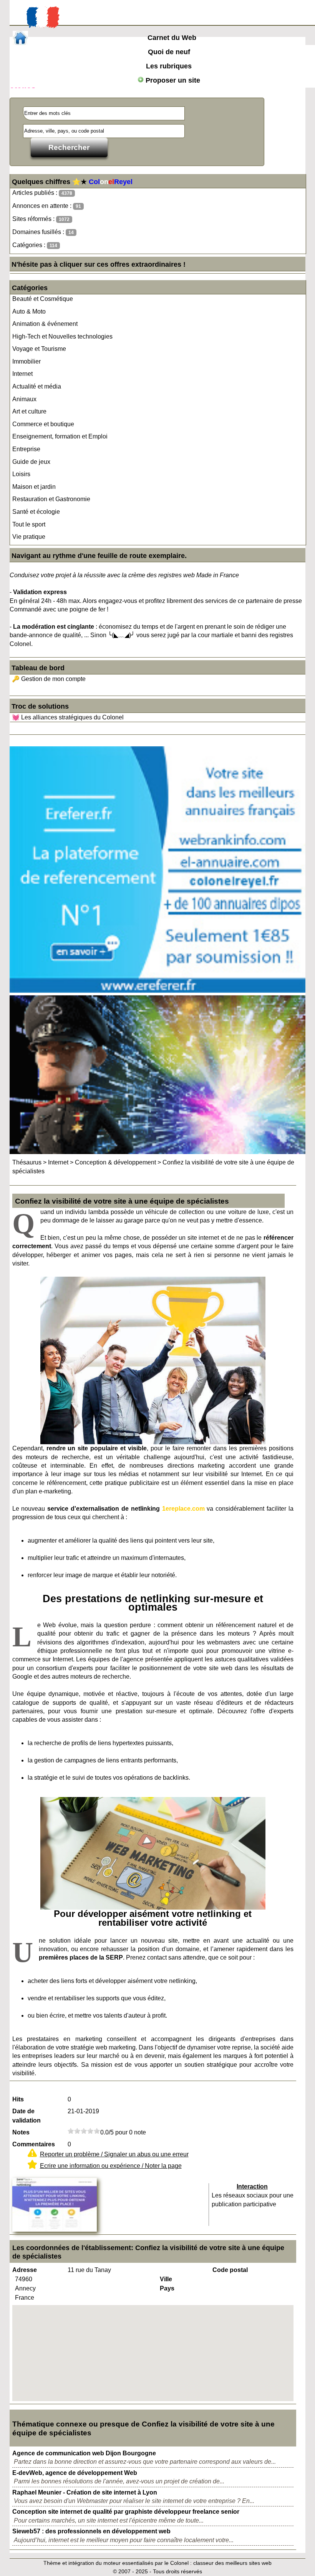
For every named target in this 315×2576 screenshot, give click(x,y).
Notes (21, 2132)
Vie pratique (29, 537)
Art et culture (29, 411)
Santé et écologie (36, 512)
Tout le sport (29, 524)
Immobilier (27, 361)
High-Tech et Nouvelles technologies (62, 336)
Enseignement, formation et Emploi (60, 436)
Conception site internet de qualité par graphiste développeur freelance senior (126, 2512)
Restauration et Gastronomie (51, 499)
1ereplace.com (183, 1509)
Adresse (25, 2270)
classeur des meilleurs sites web (232, 2563)
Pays (167, 2288)
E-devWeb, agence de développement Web (75, 2473)
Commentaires (34, 2144)
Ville (166, 2279)
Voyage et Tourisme (39, 349)
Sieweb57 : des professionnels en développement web (91, 2531)
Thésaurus (27, 1162)
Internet (22, 374)
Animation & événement (45, 324)
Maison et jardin (34, 487)
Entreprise (26, 449)
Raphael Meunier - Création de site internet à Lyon (85, 2492)
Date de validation (27, 2116)
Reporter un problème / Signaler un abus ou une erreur (114, 2154)
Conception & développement (115, 1162)
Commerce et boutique (43, 424)
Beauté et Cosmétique (43, 299)
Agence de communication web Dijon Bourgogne (84, 2453)
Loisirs (21, 474)
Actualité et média (37, 386)
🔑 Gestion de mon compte (49, 679)
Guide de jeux (31, 462)
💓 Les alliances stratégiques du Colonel (68, 717)
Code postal (230, 2270)
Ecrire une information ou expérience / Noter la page (111, 2166)
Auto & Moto (29, 311)
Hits (18, 2099)
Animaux (24, 399)
